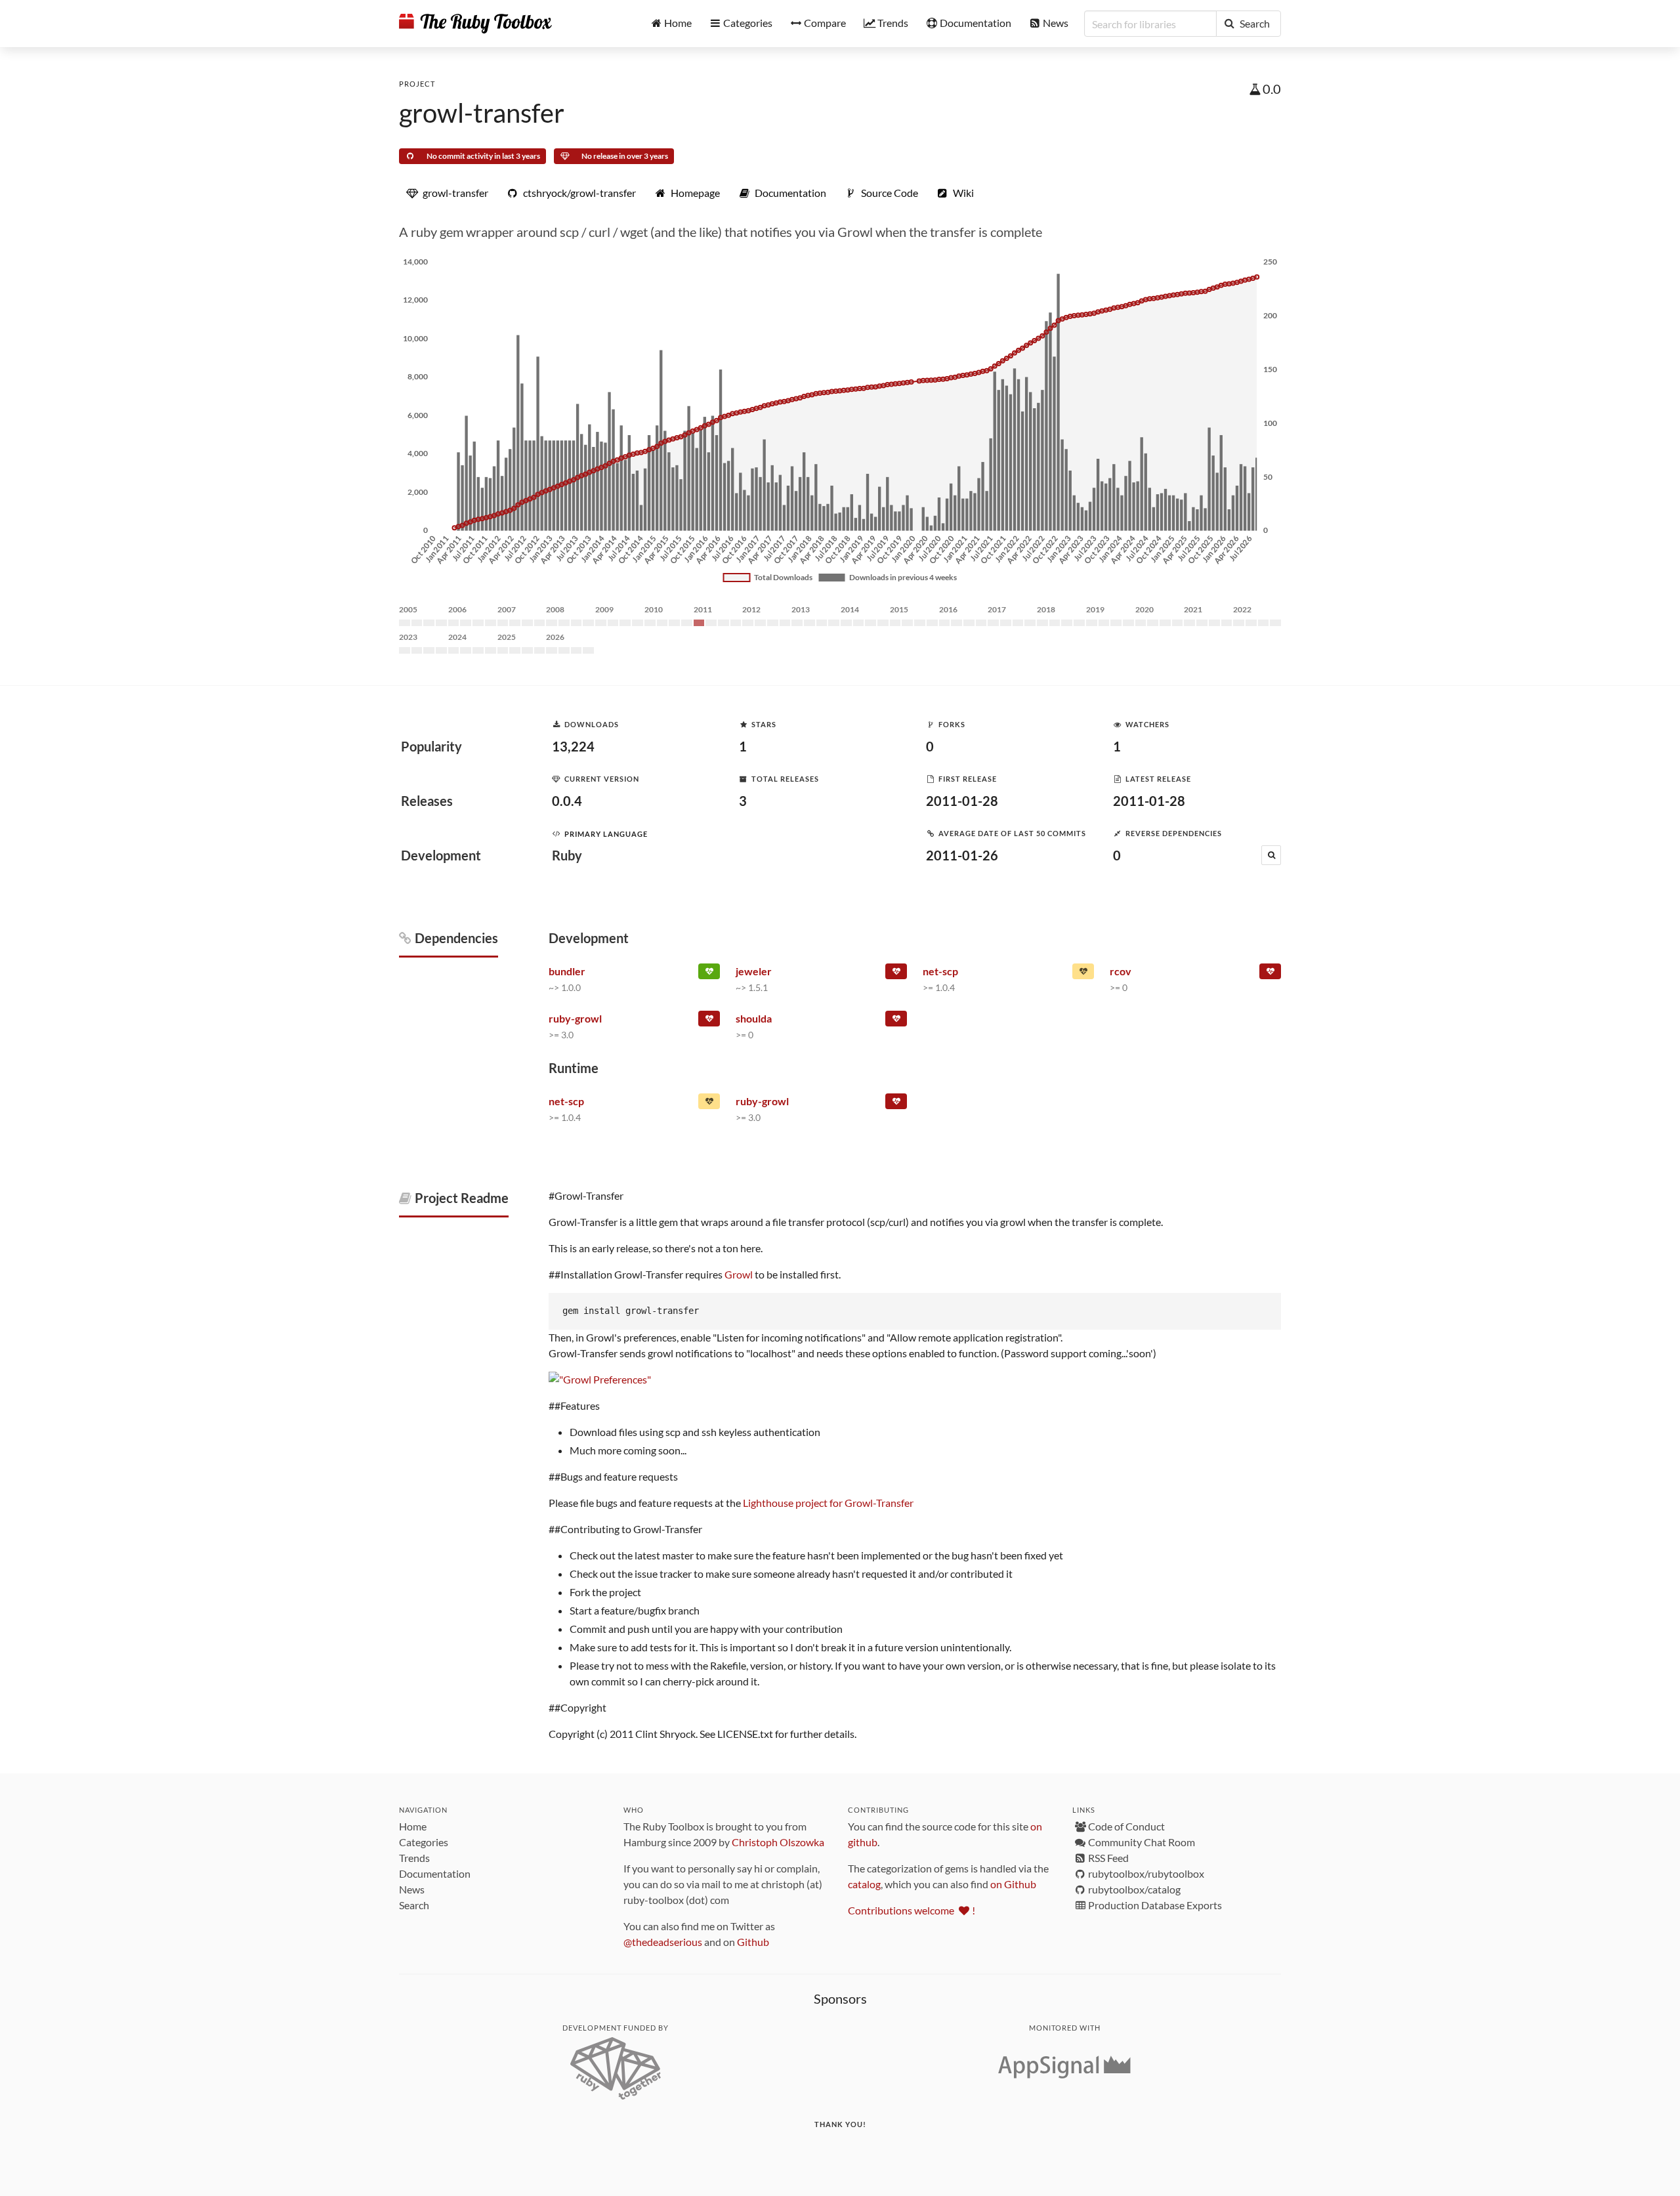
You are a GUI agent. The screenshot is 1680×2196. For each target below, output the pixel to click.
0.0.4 (567, 801)
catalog (864, 1884)
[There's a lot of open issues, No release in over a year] (1083, 974)
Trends (414, 1858)
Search (414, 1905)
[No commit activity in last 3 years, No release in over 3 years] (896, 974)
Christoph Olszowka (778, 1842)
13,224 (573, 746)
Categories (424, 1842)
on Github (1013, 1884)
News (412, 1889)
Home (413, 1826)
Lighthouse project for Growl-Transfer (828, 1503)
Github (753, 1942)
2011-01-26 (962, 855)
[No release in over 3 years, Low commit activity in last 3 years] (896, 1021)
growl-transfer (482, 113)
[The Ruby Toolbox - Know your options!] (475, 24)
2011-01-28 (962, 801)
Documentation (435, 1873)
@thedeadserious (663, 1942)
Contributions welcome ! (912, 1910)
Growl (739, 1274)
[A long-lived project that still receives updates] (709, 974)
